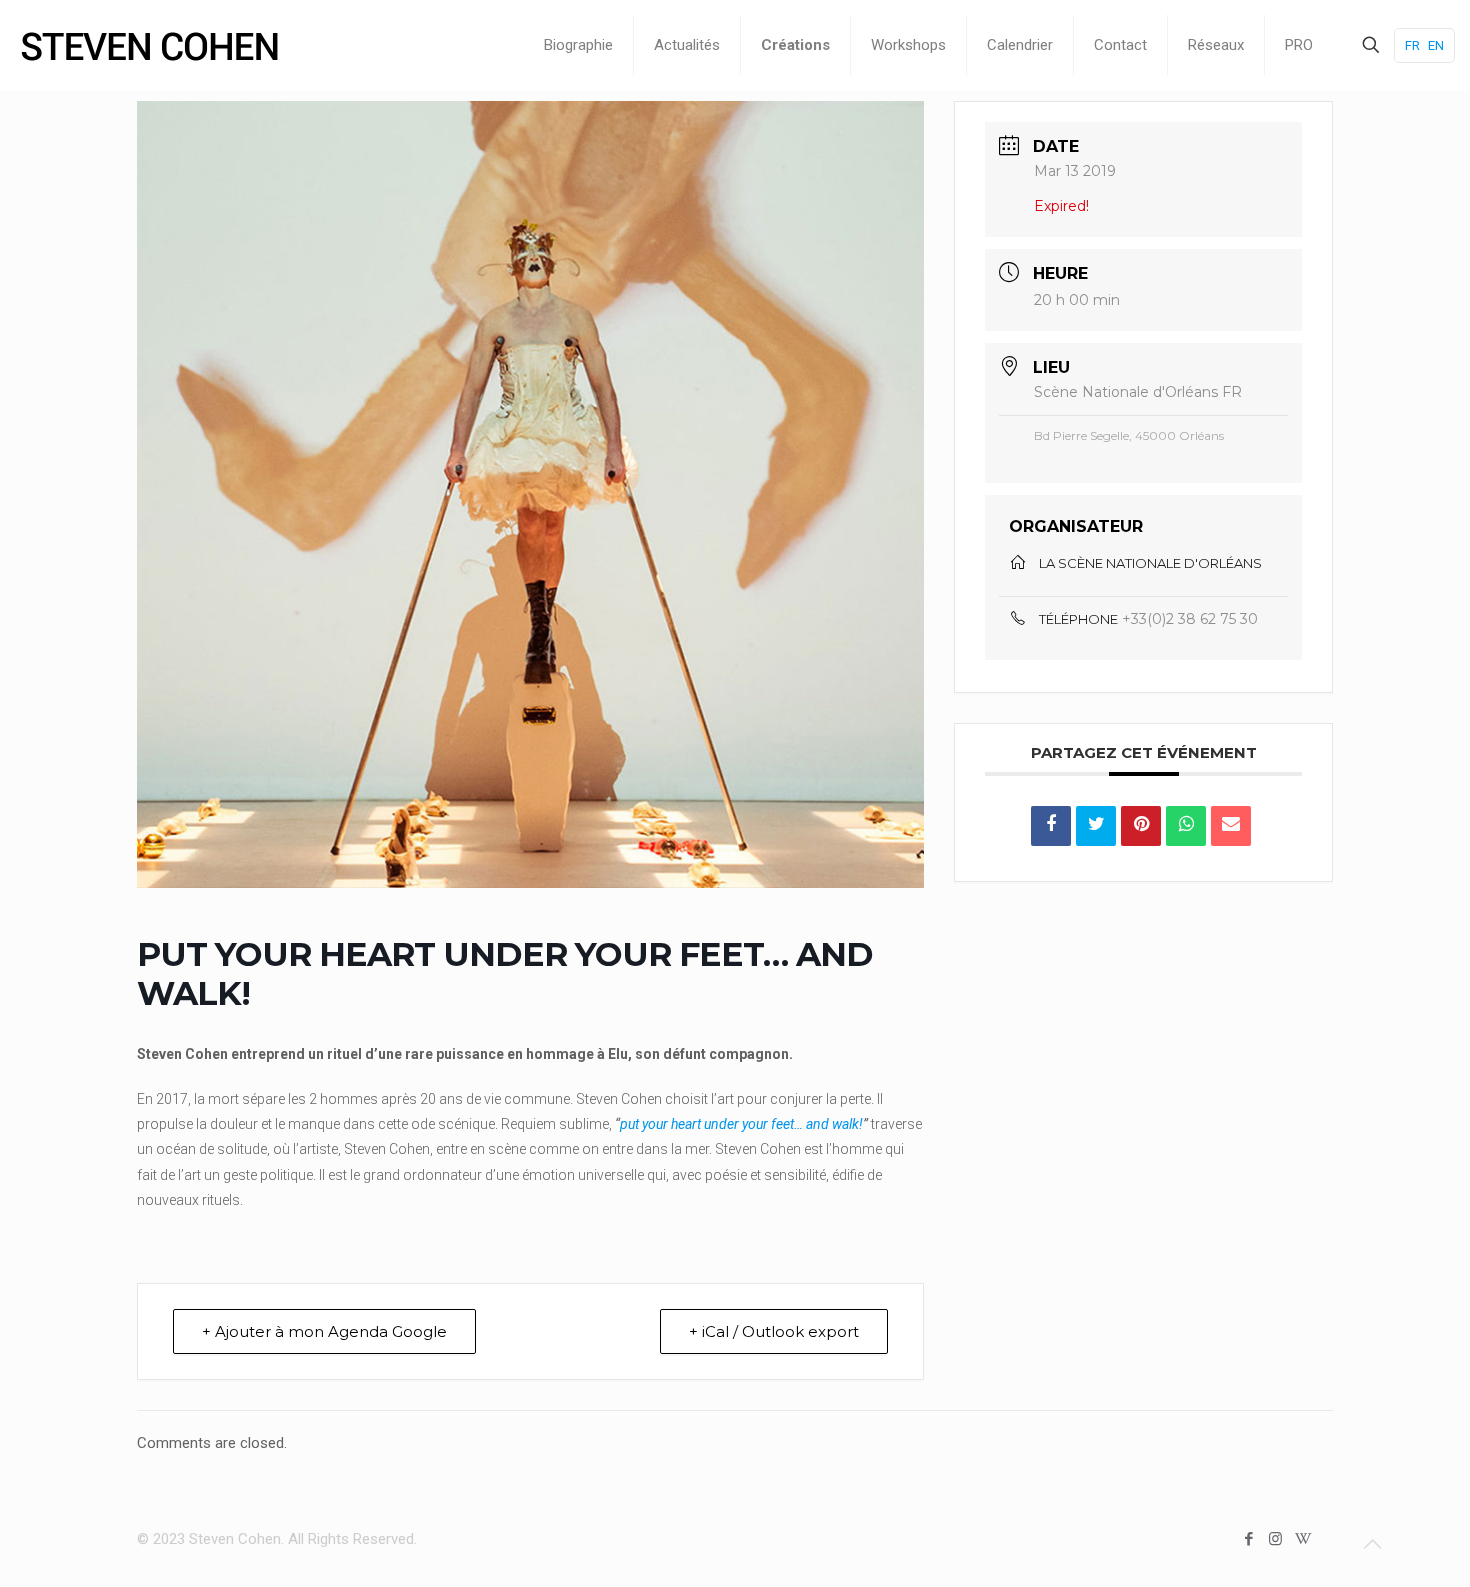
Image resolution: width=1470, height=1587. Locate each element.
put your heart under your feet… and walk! (741, 1124)
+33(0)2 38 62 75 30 (1190, 619)
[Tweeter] (1096, 826)
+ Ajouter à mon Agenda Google (324, 1331)
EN (1436, 45)
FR (1412, 45)
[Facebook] (1248, 1539)
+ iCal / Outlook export (774, 1331)
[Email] (1231, 826)
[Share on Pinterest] (1141, 826)
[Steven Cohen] (150, 45)
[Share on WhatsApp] (1186, 826)
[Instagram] (1275, 1539)
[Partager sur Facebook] (1051, 826)
